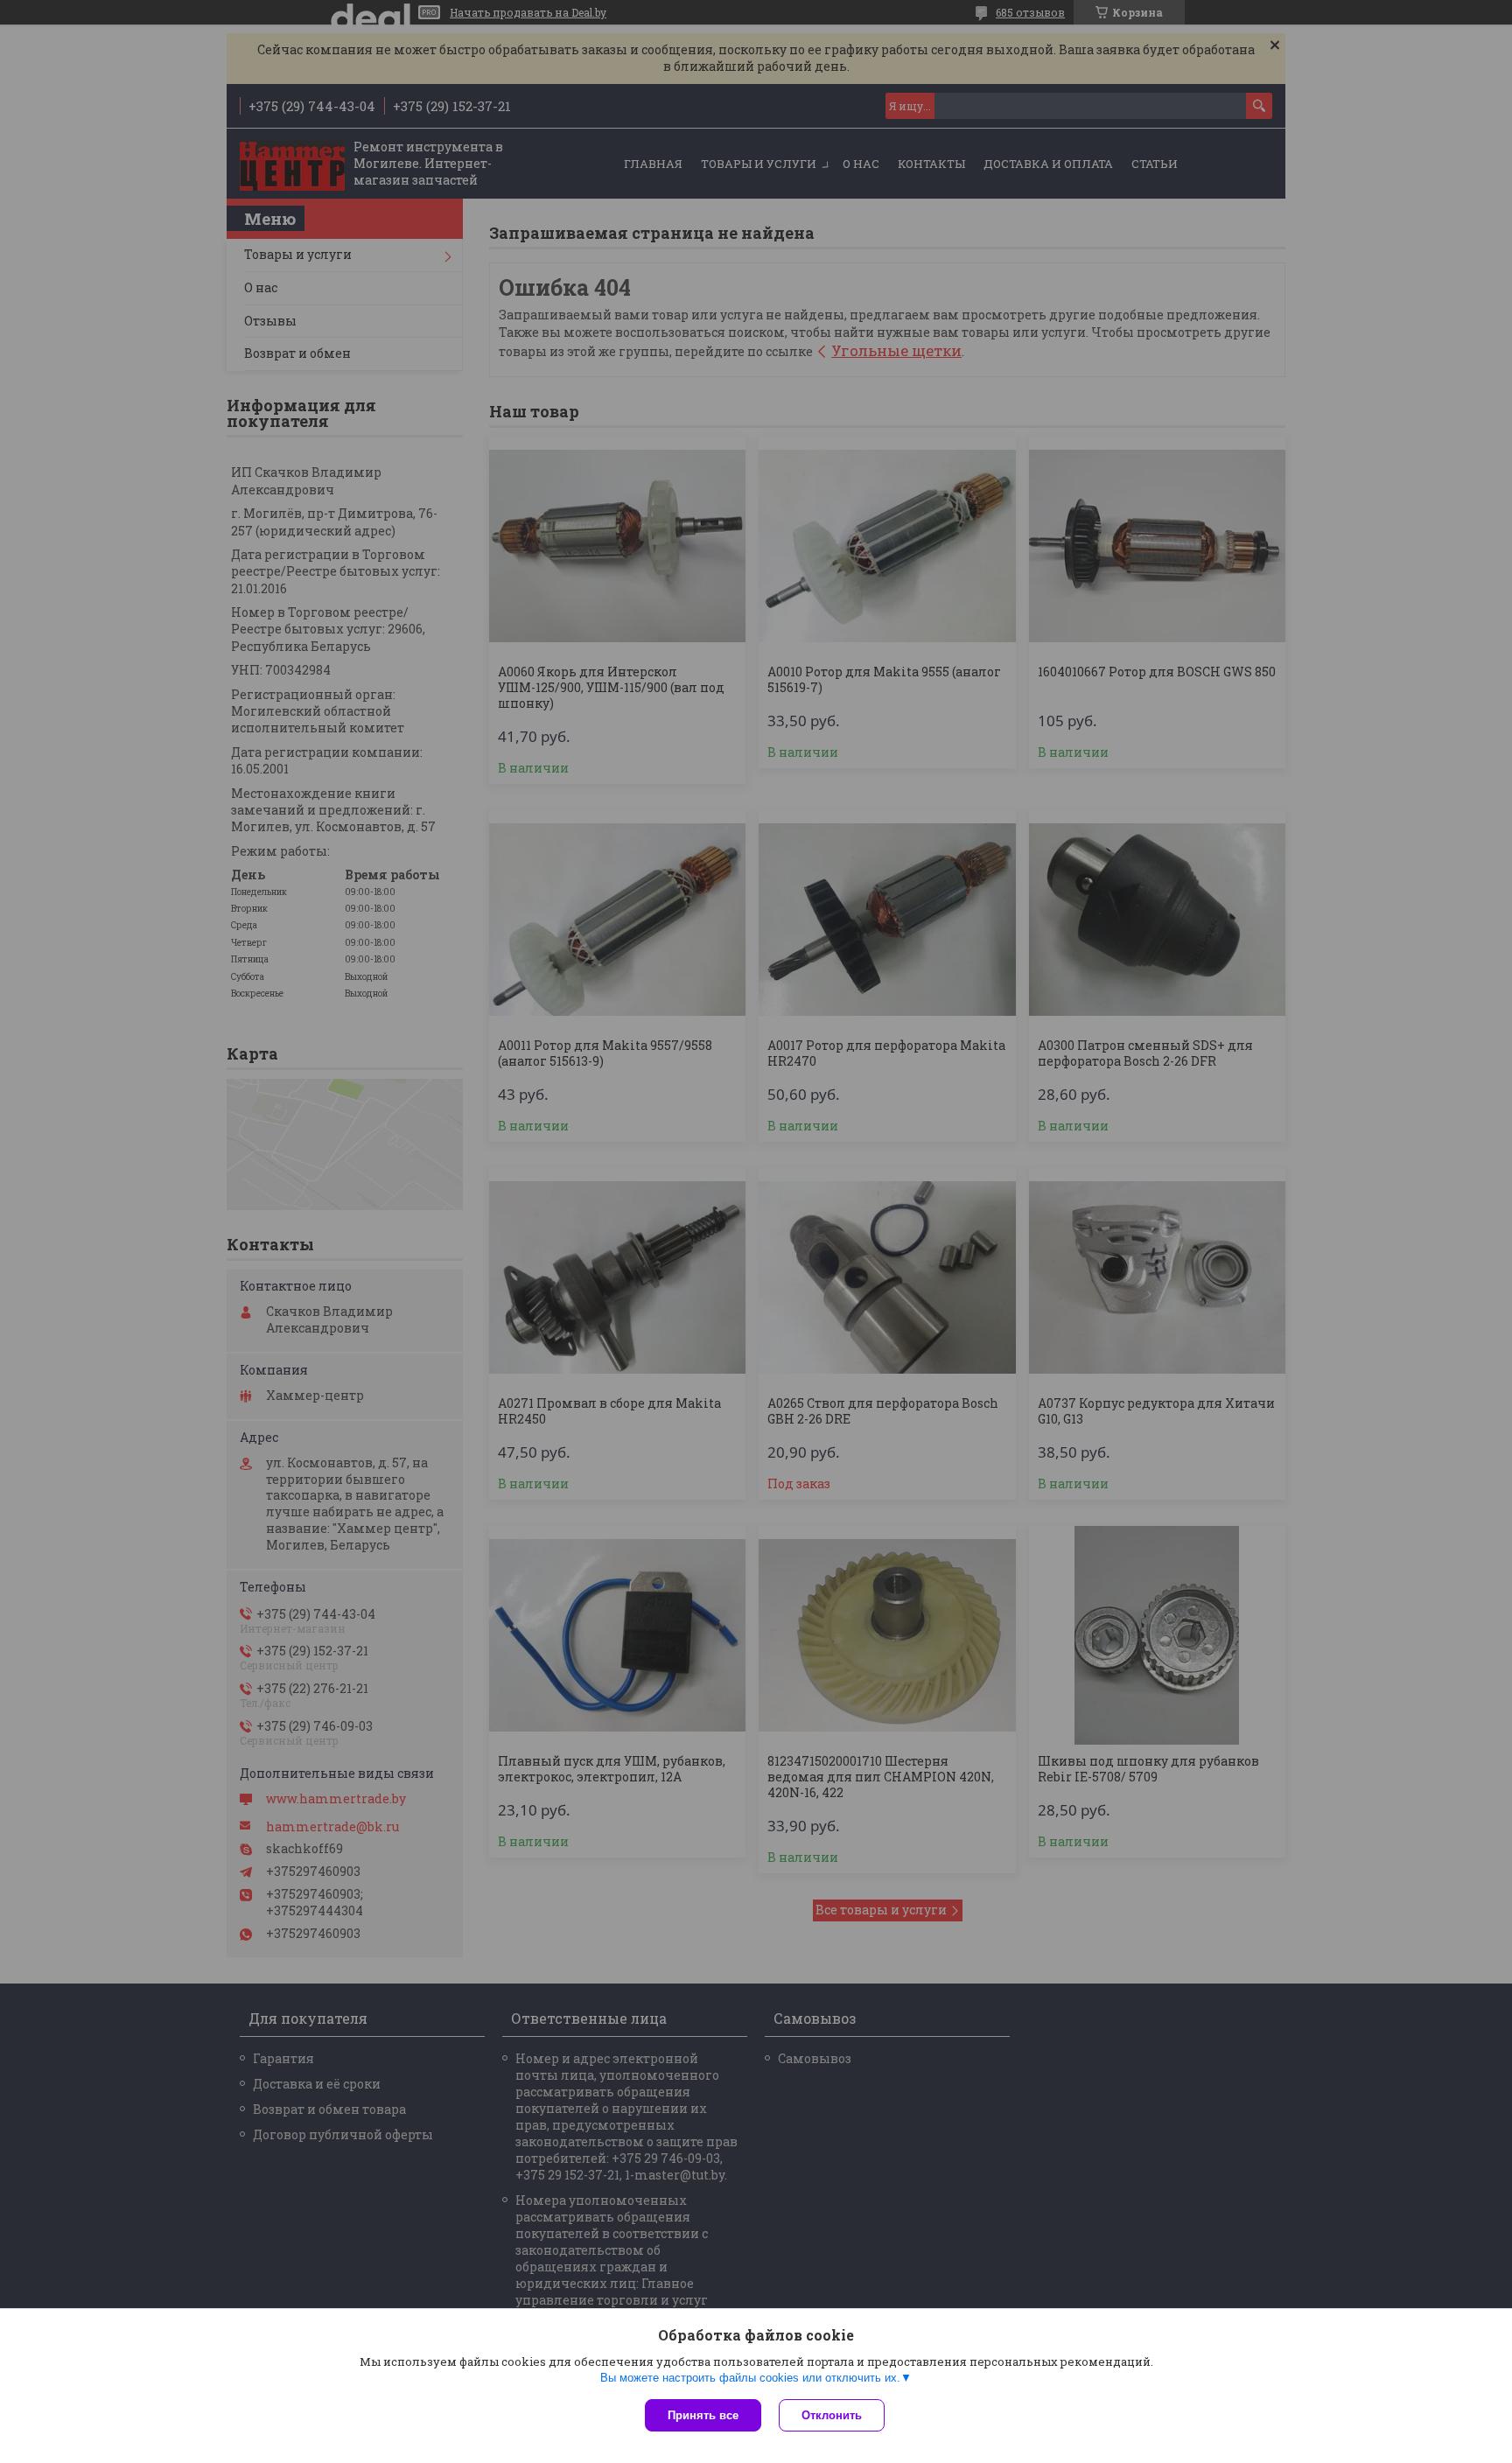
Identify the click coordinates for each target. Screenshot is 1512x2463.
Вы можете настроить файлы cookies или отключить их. (750, 2378)
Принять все (703, 2415)
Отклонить (832, 2415)
